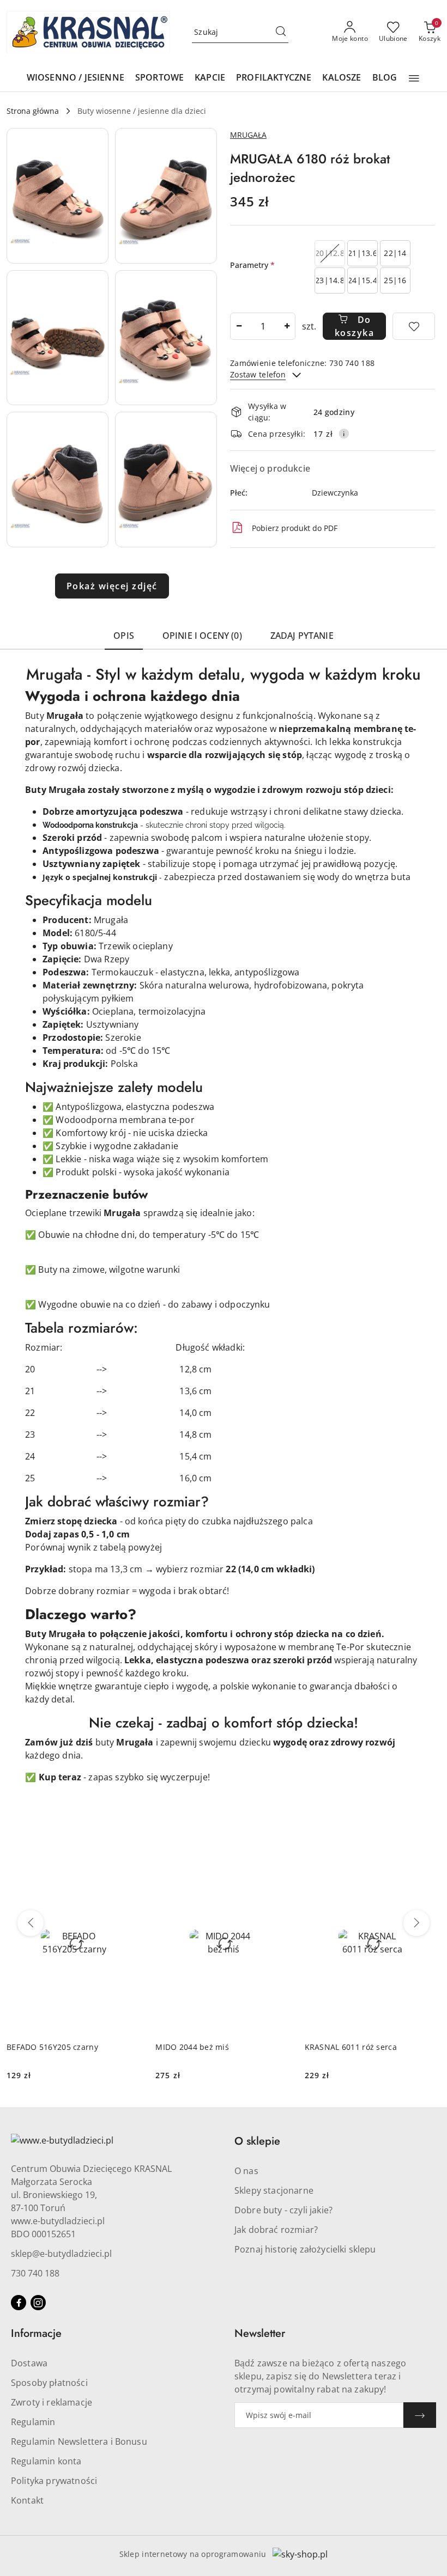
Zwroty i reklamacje (52, 2402)
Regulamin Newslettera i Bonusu (79, 2441)
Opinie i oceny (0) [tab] (202, 636)
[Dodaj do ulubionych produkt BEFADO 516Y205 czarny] (130, 1865)
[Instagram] (38, 2303)
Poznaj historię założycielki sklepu (305, 2249)
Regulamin (33, 2422)
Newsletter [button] (260, 2333)
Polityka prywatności (54, 2481)
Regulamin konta (46, 2461)
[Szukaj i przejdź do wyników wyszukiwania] (281, 32)
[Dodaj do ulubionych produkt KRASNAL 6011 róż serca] (428, 1865)
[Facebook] (19, 2303)
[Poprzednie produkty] (31, 1923)
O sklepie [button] (257, 2141)
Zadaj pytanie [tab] (302, 636)
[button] (414, 78)
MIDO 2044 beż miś (192, 2047)
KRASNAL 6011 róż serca (351, 2047)
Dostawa (29, 2363)
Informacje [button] (36, 2333)
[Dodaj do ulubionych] (414, 326)
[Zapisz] (420, 2415)
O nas (246, 2171)
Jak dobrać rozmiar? (276, 2230)
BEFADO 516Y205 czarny (52, 2047)
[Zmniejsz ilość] (239, 326)
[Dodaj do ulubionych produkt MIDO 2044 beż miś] (279, 1865)
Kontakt (27, 2500)
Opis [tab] (124, 636)
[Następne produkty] (416, 1923)
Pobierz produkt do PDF (295, 528)
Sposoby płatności (49, 2383)
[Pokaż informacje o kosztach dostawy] (344, 434)
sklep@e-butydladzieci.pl (61, 2254)
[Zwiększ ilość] (287, 326)
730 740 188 (35, 2273)
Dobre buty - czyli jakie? (283, 2210)
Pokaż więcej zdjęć (112, 586)
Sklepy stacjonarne (274, 2190)
